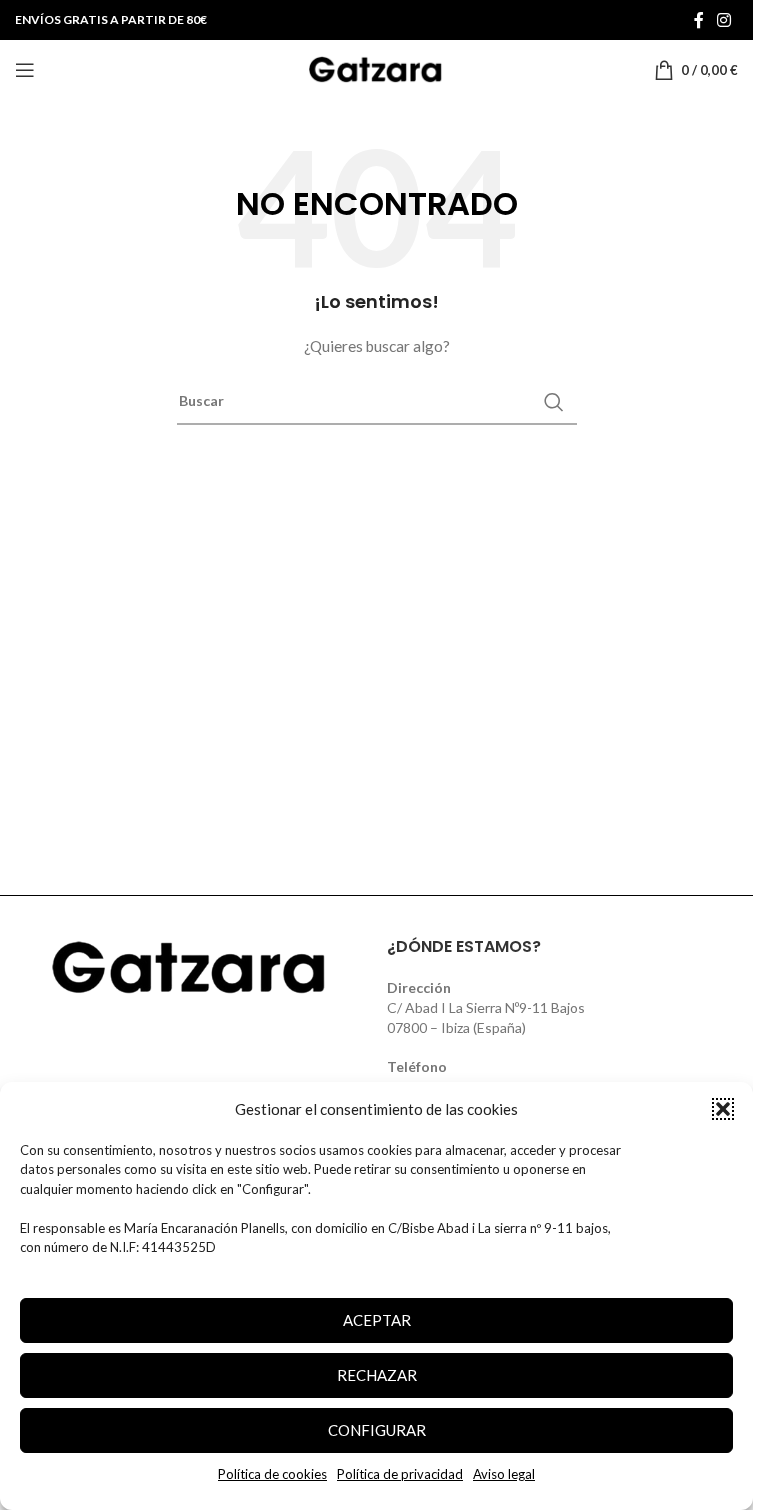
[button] (723, 1109)
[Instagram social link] (724, 20)
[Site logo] (377, 68)
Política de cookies (272, 1474)
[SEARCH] (554, 402)
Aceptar (377, 1320)
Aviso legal (504, 1474)
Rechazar (377, 1375)
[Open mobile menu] (25, 70)
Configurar (377, 1430)
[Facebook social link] (699, 20)
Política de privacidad (400, 1474)
